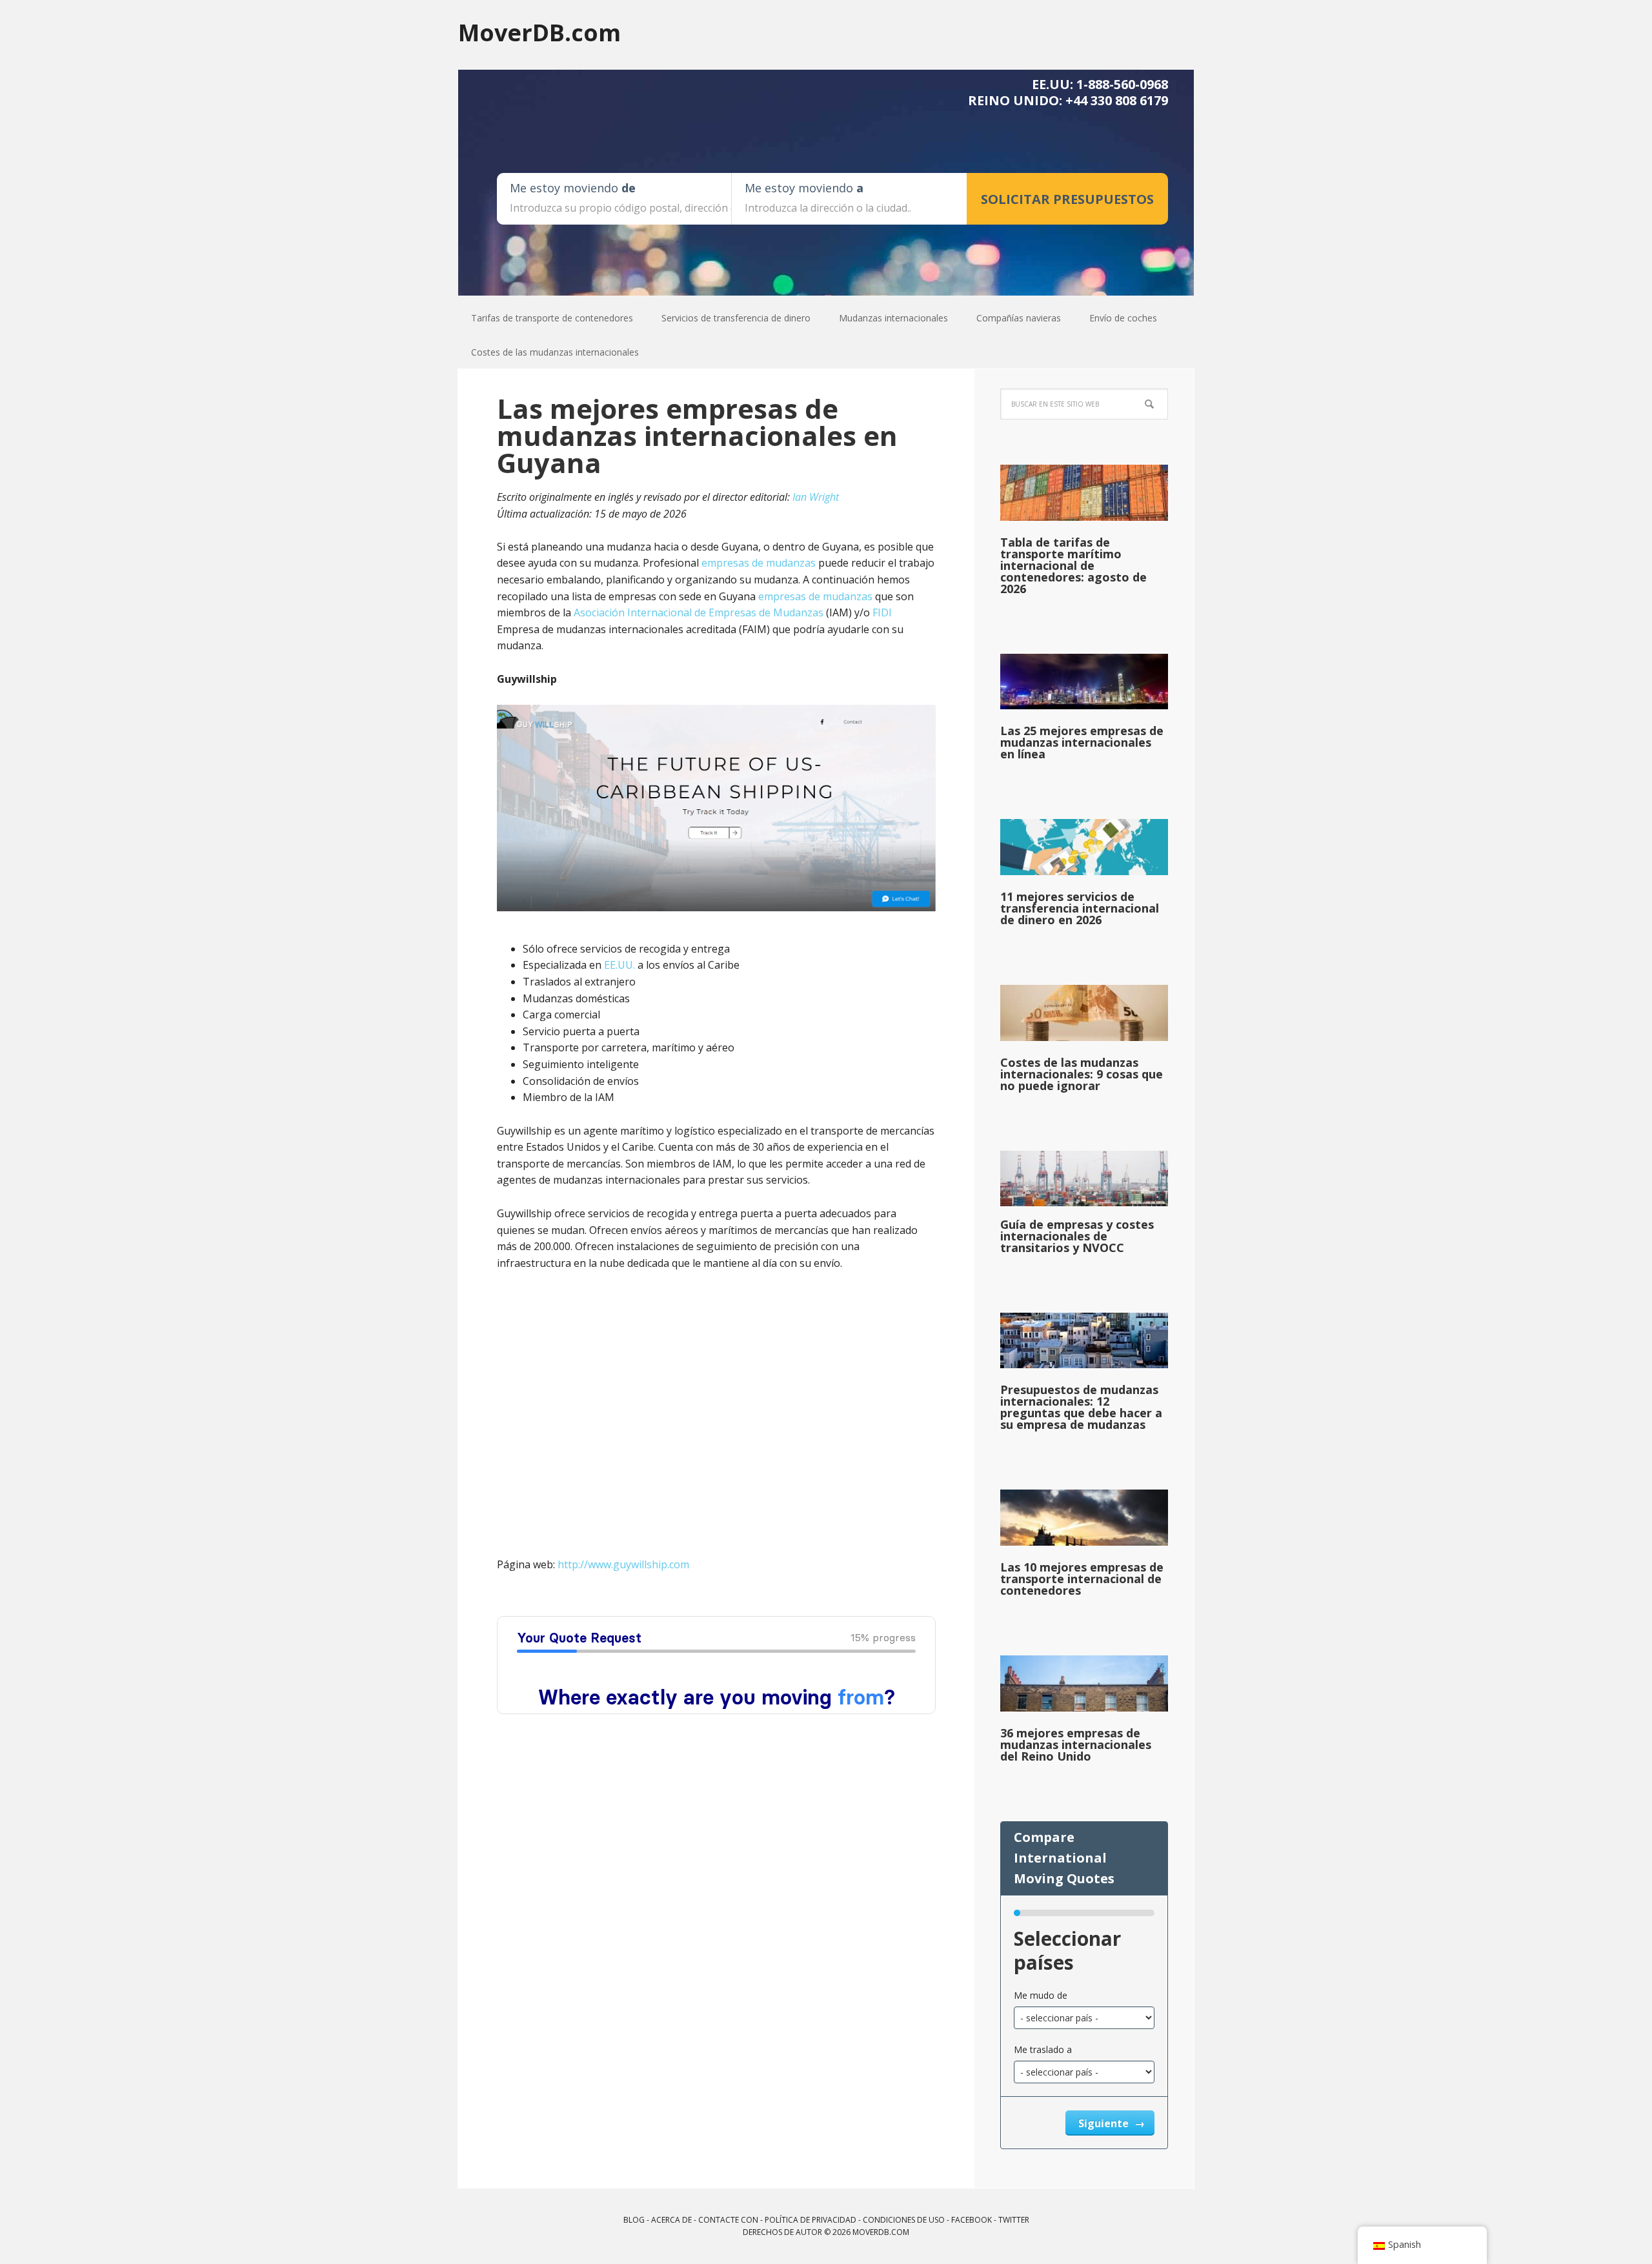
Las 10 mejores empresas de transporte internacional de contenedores (1082, 1579)
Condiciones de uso (904, 2220)
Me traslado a (1043, 2049)
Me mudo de (1041, 1995)
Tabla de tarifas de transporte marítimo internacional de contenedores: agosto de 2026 (1073, 565)
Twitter (1014, 2220)
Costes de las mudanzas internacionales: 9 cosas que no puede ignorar (1082, 1074)
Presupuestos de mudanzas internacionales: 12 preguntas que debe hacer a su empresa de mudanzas (1081, 1407)
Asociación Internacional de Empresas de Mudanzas (699, 612)
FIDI (882, 612)
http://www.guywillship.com (623, 1564)
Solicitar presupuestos (1067, 199)
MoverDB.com (539, 32)
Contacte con (728, 2220)
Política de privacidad (811, 2220)
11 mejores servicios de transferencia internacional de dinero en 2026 (1080, 908)
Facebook (972, 2220)
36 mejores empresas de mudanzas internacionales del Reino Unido (1076, 1744)
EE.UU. (619, 965)
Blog (634, 2220)
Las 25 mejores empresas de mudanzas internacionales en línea (1082, 742)
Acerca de (671, 2220)
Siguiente (1105, 2123)
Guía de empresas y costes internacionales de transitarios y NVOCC (1077, 1236)
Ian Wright (816, 497)
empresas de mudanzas (759, 563)
